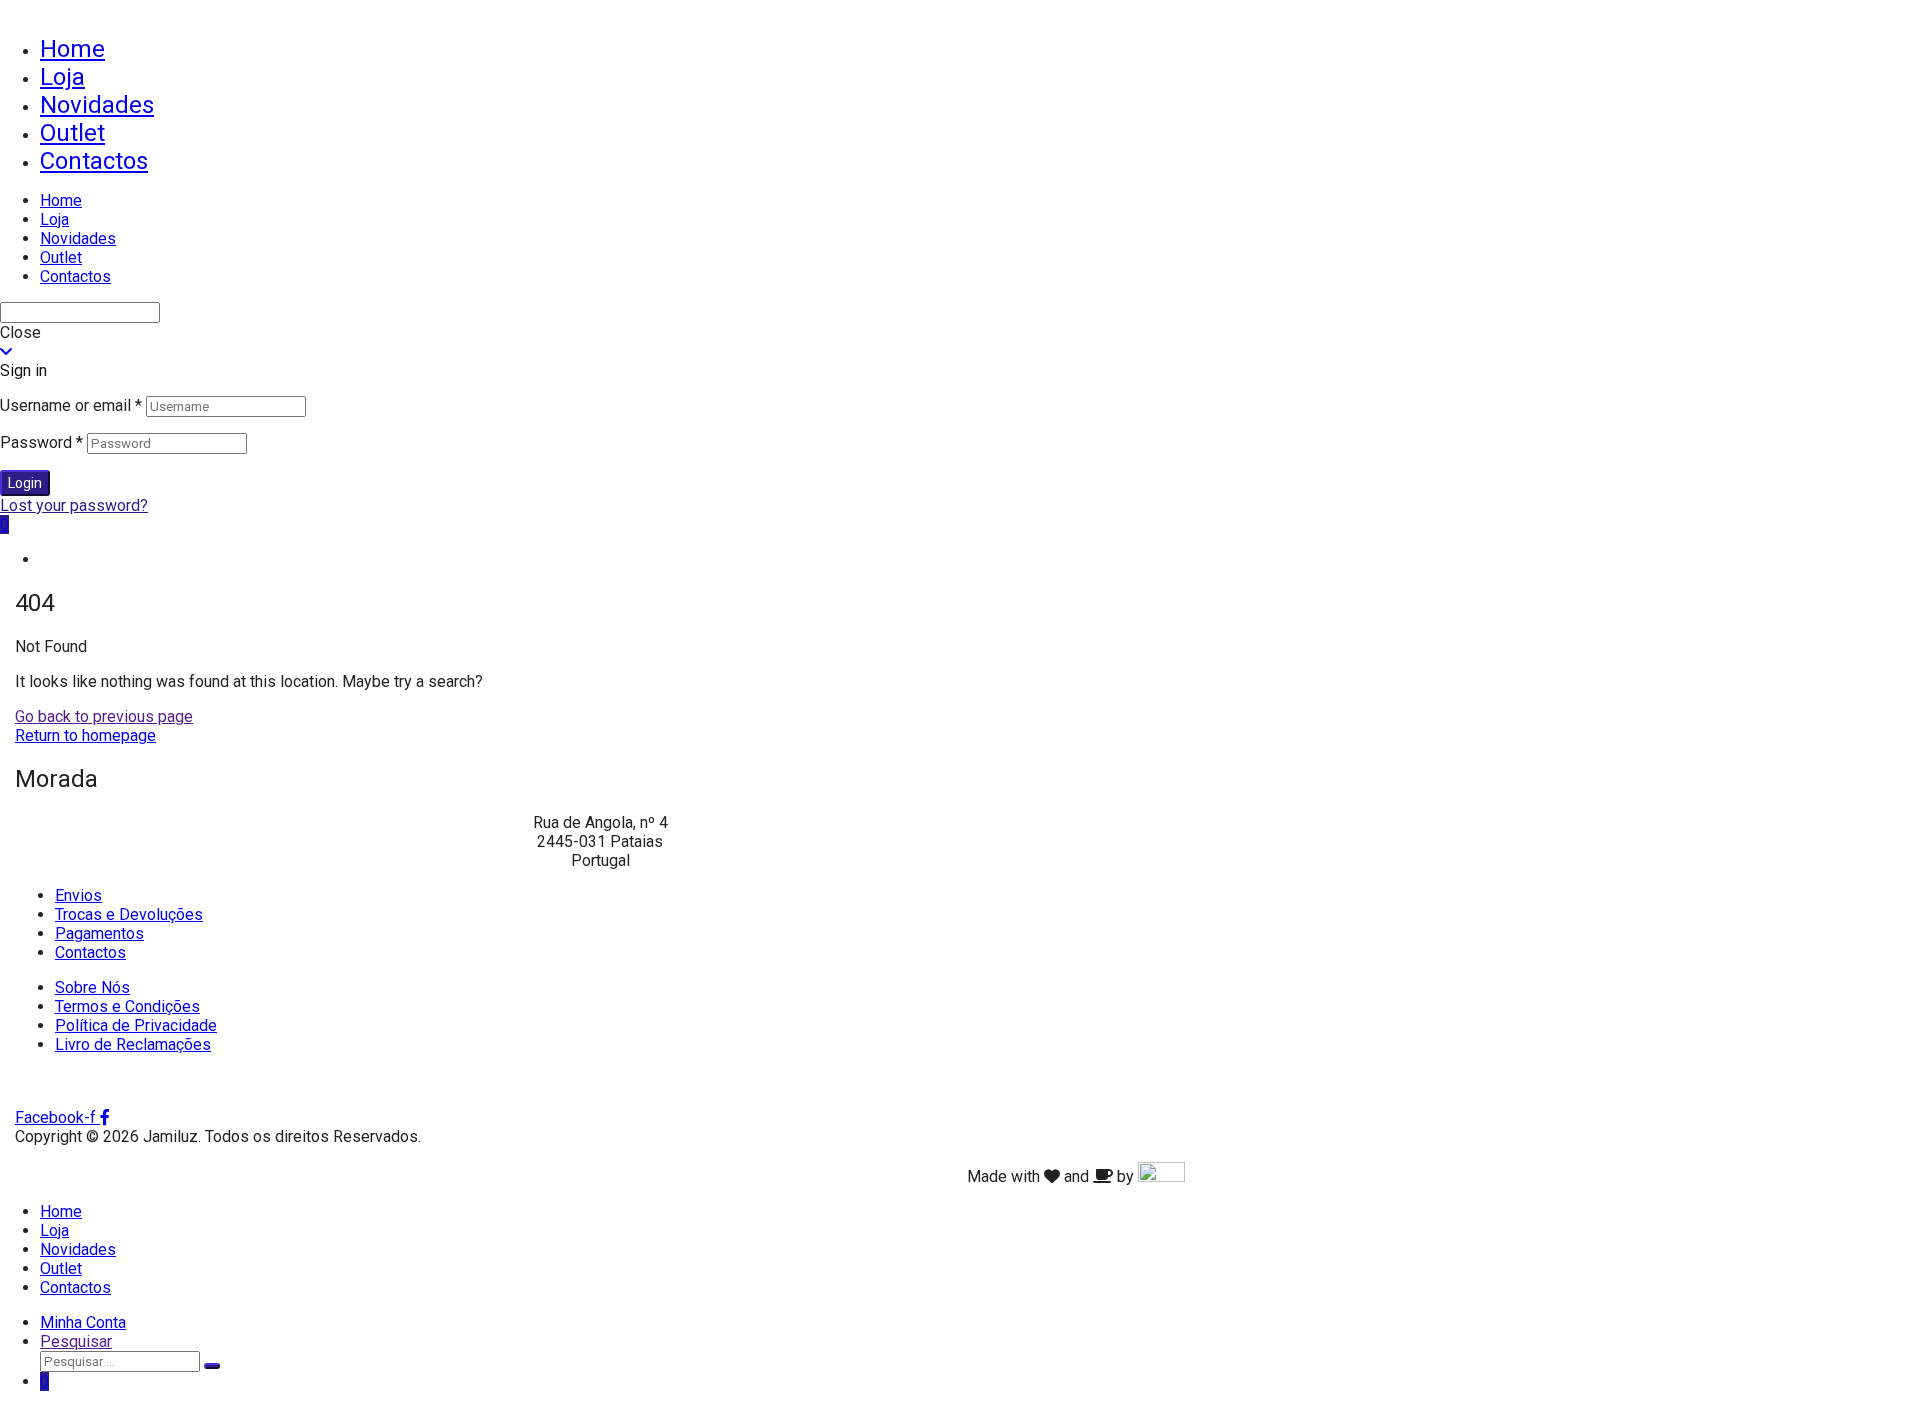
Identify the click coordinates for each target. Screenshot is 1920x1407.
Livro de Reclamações (133, 1044)
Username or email (71, 405)
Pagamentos (99, 933)
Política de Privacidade (136, 1025)
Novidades (97, 105)
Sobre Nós (92, 987)
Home (72, 49)
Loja (62, 77)
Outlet (72, 133)
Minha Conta (83, 1322)
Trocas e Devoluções (129, 914)
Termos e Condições (127, 1006)
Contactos (94, 161)
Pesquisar (76, 1341)
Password (41, 442)
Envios (78, 895)
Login (25, 483)
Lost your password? (74, 505)
